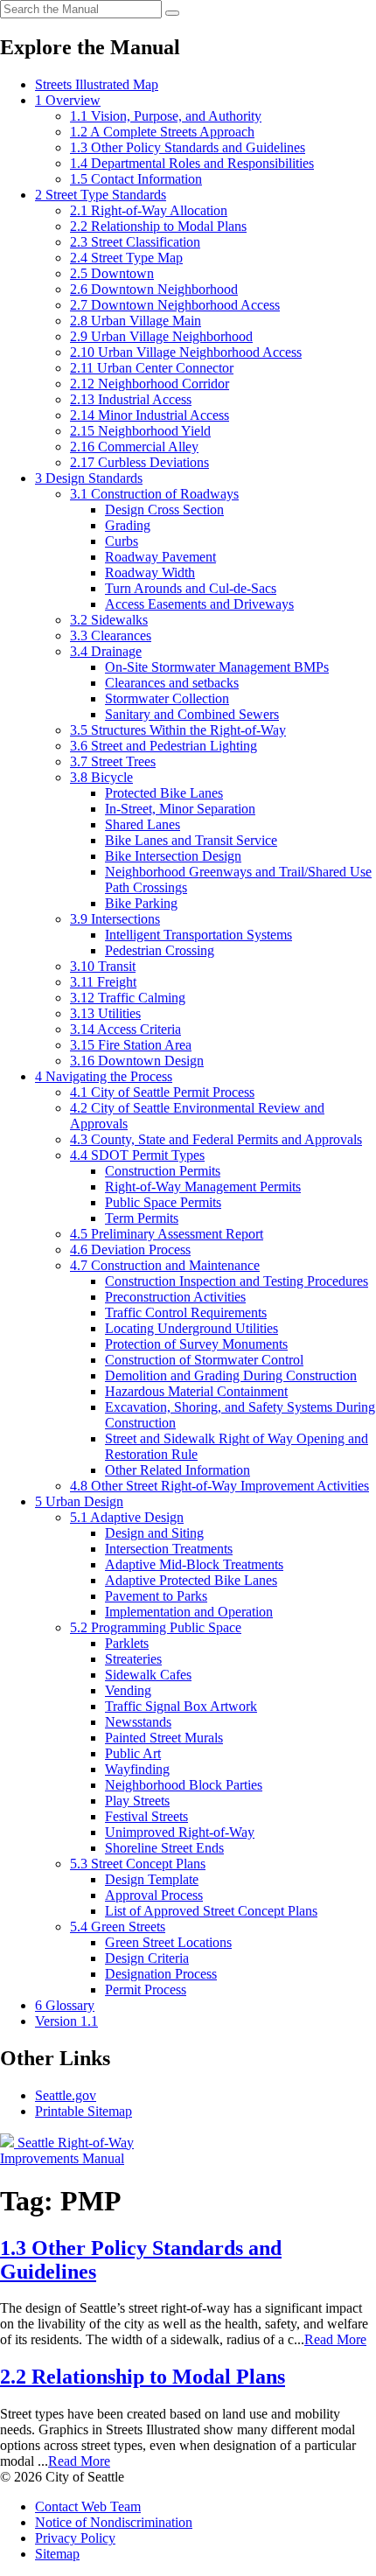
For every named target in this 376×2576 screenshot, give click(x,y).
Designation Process (161, 1974)
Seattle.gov (66, 2095)
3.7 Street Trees (113, 761)
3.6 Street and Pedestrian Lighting (164, 746)
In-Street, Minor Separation (180, 809)
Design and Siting (154, 1533)
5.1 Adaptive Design (127, 1517)
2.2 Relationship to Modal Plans (158, 226)
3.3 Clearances (111, 635)
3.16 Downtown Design (137, 1061)
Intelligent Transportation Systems (198, 935)
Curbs (122, 541)
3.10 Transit (103, 966)
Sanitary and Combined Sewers (192, 714)
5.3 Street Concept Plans (138, 1864)
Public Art (133, 1753)
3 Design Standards (89, 478)
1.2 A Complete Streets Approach (162, 132)
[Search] (172, 13)
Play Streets (137, 1801)
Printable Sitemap (84, 2111)
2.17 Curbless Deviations (139, 462)
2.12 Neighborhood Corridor (150, 384)
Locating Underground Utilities (191, 1328)
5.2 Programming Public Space (156, 1627)
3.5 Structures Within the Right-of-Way (178, 730)
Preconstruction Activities (175, 1297)
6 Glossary (65, 2005)
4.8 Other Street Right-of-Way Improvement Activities (219, 1486)
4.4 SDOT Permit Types (137, 1155)
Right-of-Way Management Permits (203, 1187)
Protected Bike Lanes (164, 793)
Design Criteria (147, 1958)
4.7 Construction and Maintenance (165, 1265)
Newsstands (138, 1722)
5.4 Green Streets (118, 1927)
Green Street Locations (168, 1942)
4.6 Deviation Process (130, 1250)
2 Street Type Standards (101, 195)
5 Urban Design (79, 1501)
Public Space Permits (163, 1202)
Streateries (133, 1659)
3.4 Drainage (106, 651)
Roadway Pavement (160, 557)
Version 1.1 (66, 2021)
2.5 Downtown (112, 273)
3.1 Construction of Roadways (154, 494)
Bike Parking (141, 903)
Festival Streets (146, 1816)
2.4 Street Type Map (126, 258)
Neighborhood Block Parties (184, 1785)
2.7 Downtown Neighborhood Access (175, 305)
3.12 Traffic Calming (128, 998)
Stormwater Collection (167, 698)
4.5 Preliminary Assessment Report (167, 1234)
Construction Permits (163, 1171)
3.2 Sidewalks (109, 620)
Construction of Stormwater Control (204, 1360)
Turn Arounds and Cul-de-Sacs (191, 588)
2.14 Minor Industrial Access (150, 415)
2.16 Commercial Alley (134, 447)
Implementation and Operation (189, 1612)
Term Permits (142, 1218)
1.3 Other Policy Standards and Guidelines (188, 147)
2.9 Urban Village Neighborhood (161, 336)
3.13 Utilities (105, 1013)
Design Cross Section (164, 510)
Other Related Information (178, 1470)
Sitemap (57, 2554)
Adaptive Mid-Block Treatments (194, 1564)
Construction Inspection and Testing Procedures (237, 1281)
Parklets (127, 1643)
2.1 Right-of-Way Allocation (149, 210)
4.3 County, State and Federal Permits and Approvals (216, 1139)
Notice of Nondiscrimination (114, 2522)
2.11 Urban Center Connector (152, 368)
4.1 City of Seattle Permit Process (162, 1092)
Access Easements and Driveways (199, 604)
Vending (128, 1690)
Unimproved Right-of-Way (180, 1832)
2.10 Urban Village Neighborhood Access (186, 352)
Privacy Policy (75, 2538)
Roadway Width (150, 572)
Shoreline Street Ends (164, 1848)
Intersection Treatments (169, 1549)
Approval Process (154, 1895)
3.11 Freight (103, 982)
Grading (128, 525)
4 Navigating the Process (104, 1076)
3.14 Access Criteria (125, 1029)
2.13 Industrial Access (131, 399)
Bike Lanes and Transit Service (191, 840)
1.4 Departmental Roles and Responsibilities (192, 163)
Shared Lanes (143, 824)
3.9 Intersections (115, 919)
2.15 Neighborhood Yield (140, 431)
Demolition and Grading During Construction (231, 1375)
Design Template (152, 1879)
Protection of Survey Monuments (196, 1344)
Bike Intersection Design (173, 856)
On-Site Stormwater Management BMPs (217, 667)
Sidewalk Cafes (148, 1675)
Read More (335, 2339)
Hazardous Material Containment (196, 1391)
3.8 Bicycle (101, 777)
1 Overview (68, 100)
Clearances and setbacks (172, 683)
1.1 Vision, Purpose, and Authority (166, 116)
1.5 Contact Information (136, 179)
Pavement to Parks (156, 1596)
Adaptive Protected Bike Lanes (191, 1580)
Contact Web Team (88, 2506)
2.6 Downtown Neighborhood (154, 289)
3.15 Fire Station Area (131, 1045)
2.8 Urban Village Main (136, 321)
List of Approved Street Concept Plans (211, 1911)
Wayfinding (137, 1769)
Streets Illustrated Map (97, 84)
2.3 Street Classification (135, 242)
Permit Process (146, 1990)
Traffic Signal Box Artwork (181, 1706)
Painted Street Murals (164, 1738)
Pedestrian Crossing (160, 950)
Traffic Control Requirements (186, 1312)
